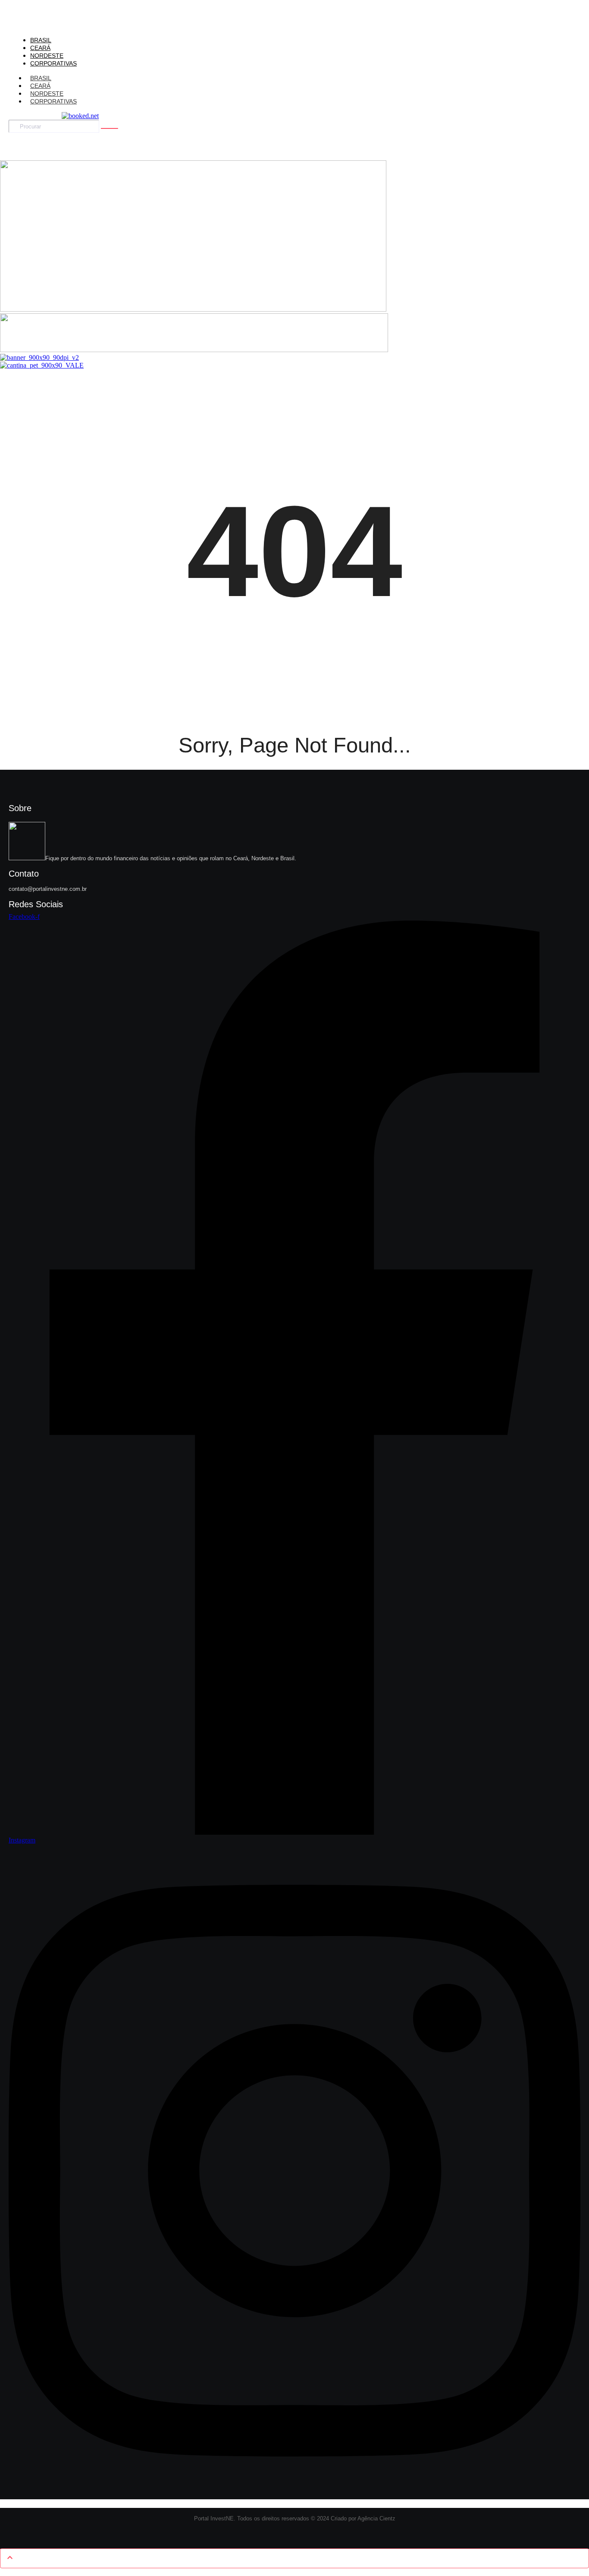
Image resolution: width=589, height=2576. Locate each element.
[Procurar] (110, 128)
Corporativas (53, 101)
